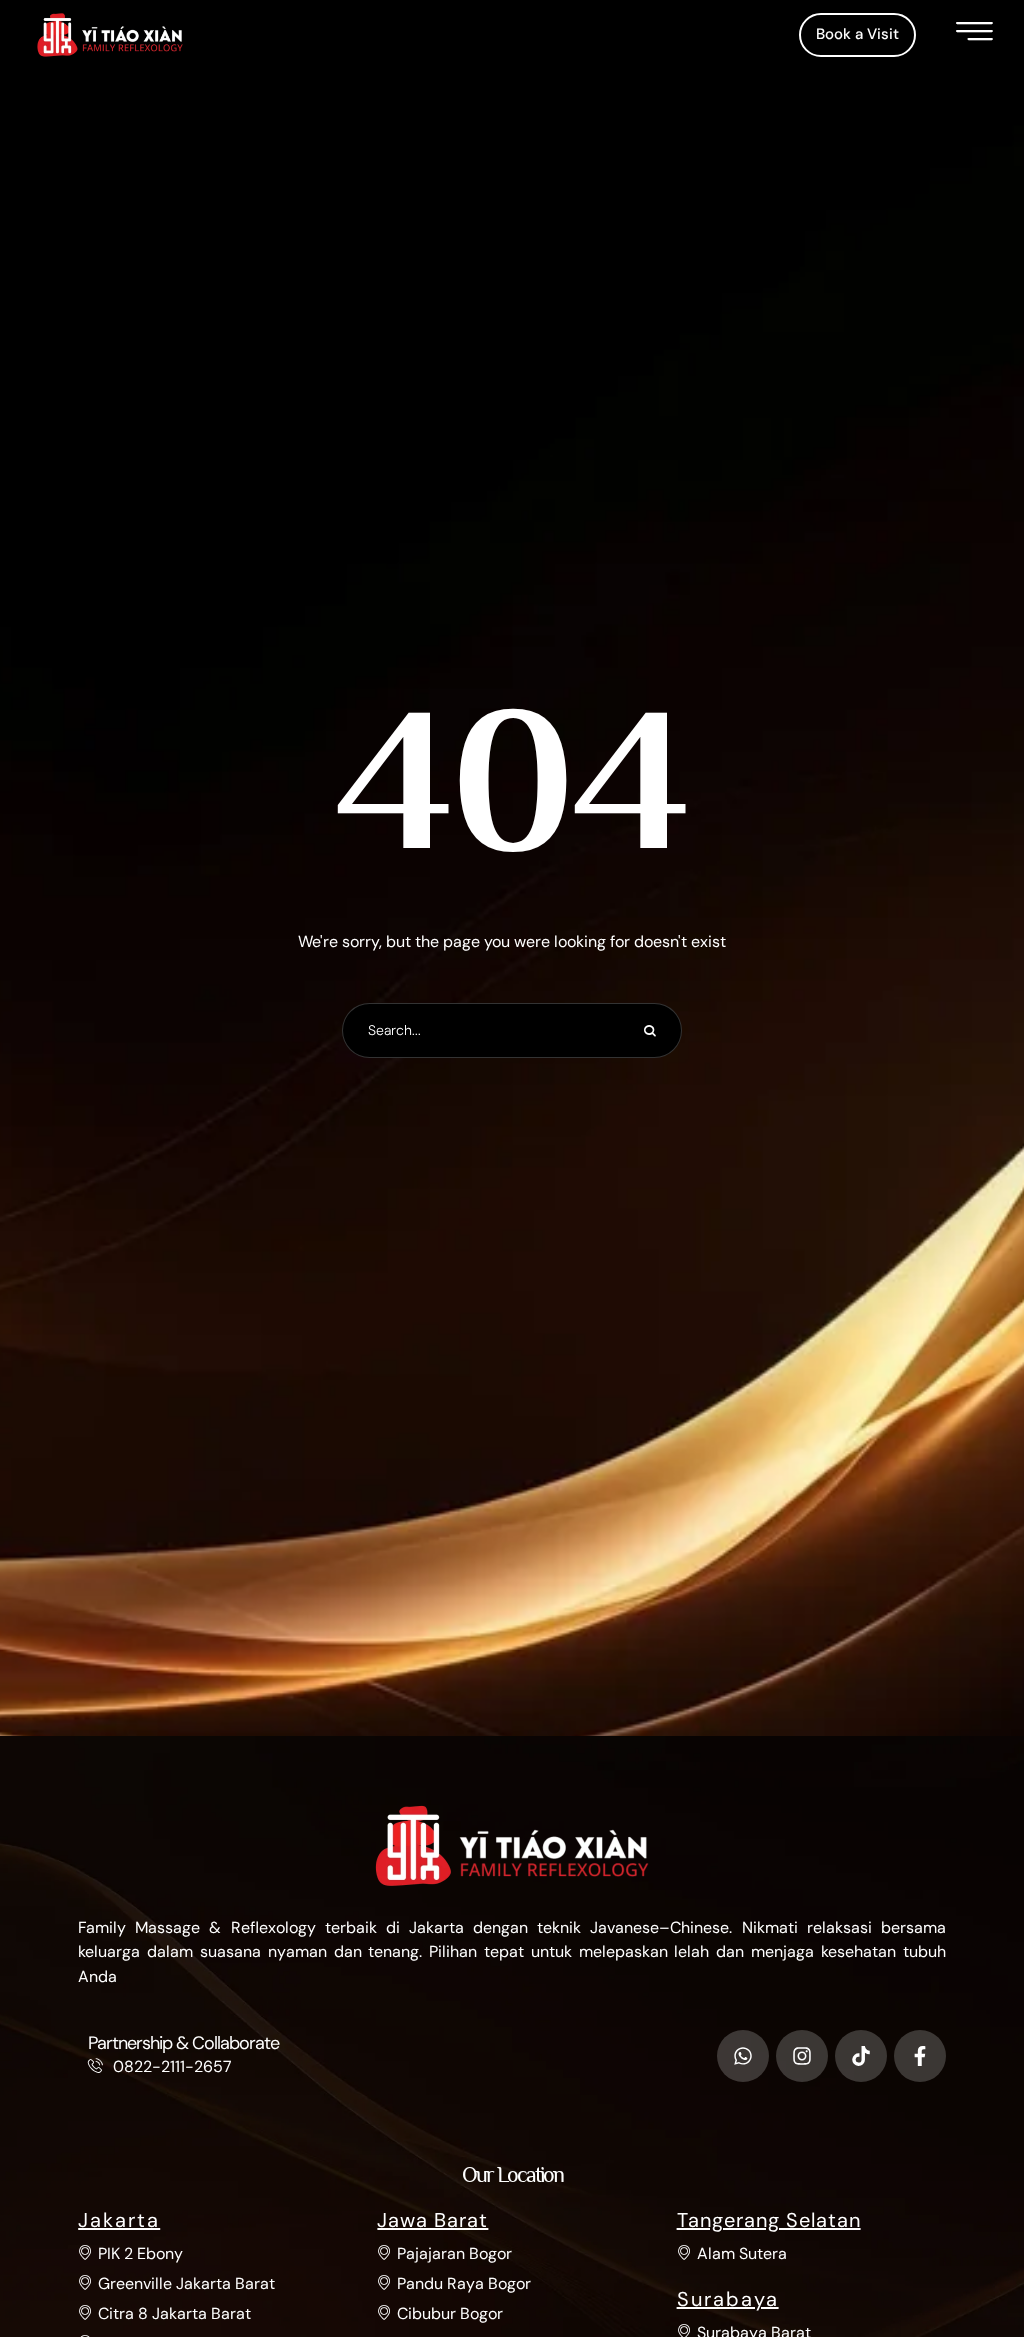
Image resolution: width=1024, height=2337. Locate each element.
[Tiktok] (861, 2056)
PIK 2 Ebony (140, 2253)
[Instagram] (802, 2056)
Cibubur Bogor (450, 2313)
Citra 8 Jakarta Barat (174, 2313)
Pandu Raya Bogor (464, 2283)
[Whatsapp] (743, 2056)
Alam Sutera (742, 2253)
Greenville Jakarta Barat (186, 2283)
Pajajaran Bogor (454, 2253)
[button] (857, 35)
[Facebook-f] (920, 2056)
